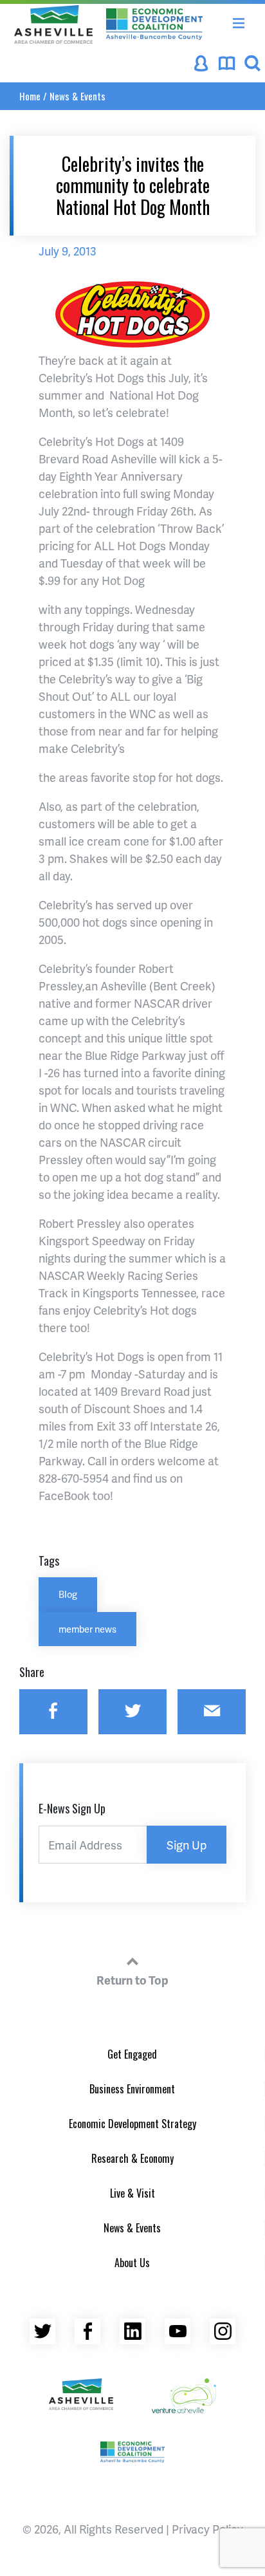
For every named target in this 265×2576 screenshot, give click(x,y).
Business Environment (132, 2089)
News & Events (78, 96)
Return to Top (132, 1980)
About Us (132, 2263)
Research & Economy (132, 2158)
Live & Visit (132, 2193)
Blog (68, 1594)
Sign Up (187, 1845)
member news (87, 1629)
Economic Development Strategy (132, 2124)
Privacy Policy (207, 2529)
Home (30, 96)
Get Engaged (132, 2054)
